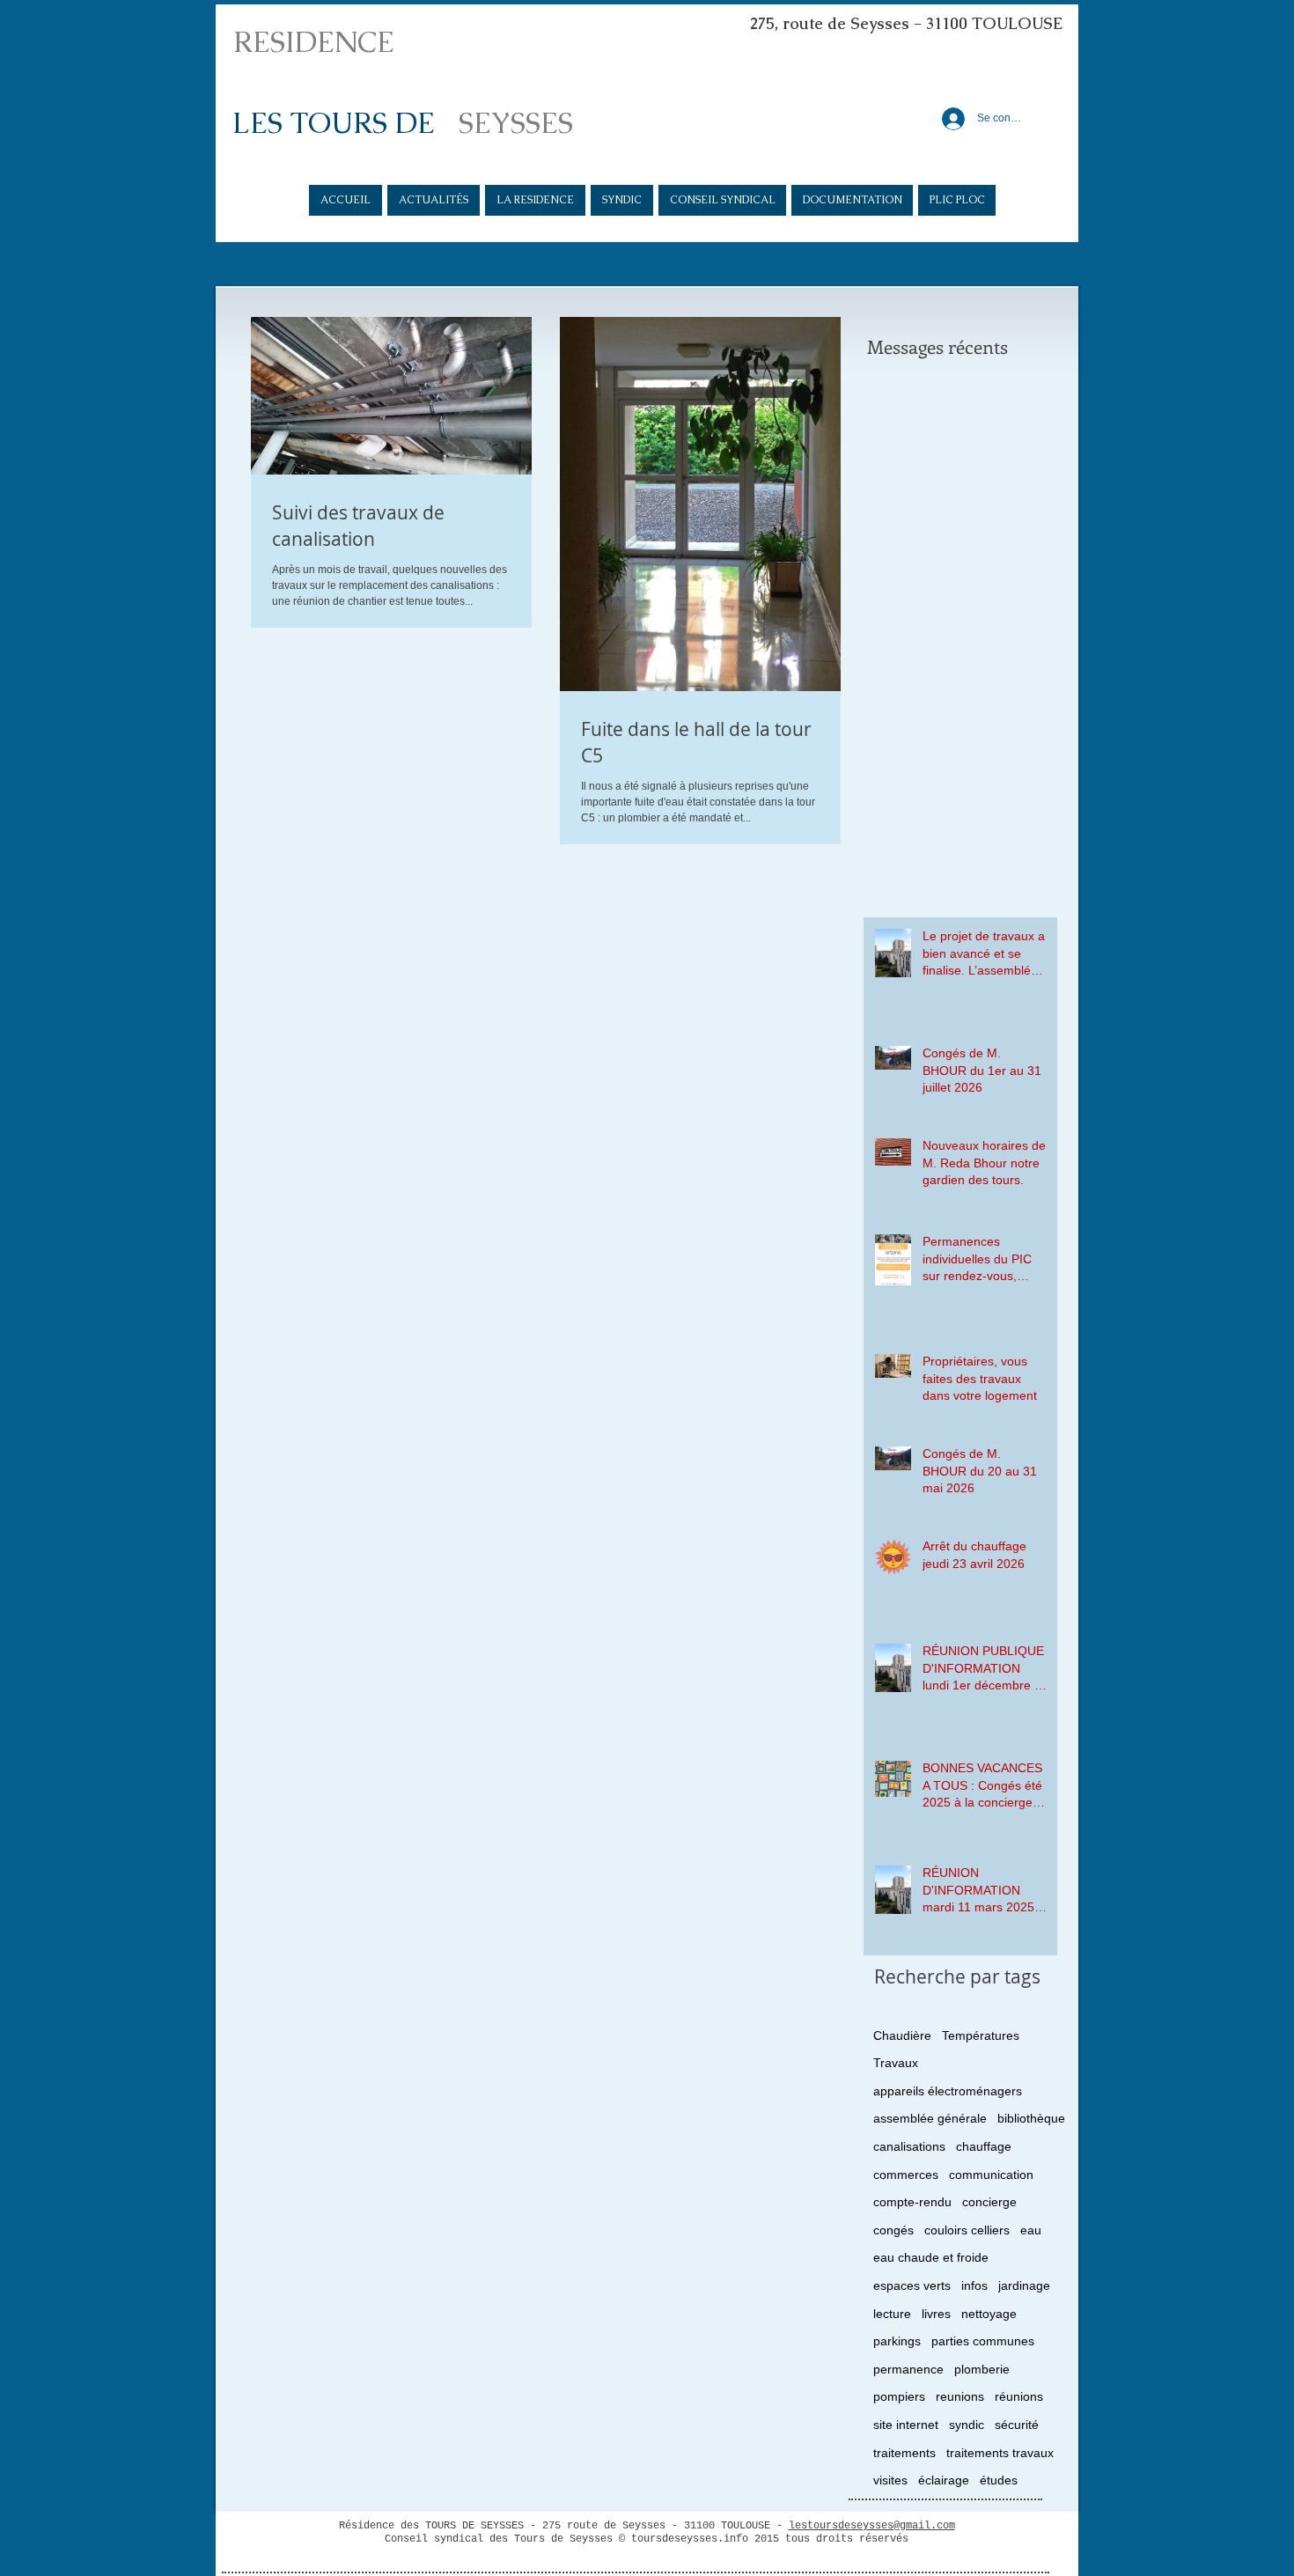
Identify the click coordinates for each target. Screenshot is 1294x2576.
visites (890, 2480)
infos (974, 2285)
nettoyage (989, 2314)
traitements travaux (1000, 2453)
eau (1031, 2230)
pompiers (899, 2396)
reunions (960, 2396)
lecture (892, 2314)
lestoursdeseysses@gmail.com (872, 2526)
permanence (908, 2369)
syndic (967, 2425)
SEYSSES (516, 123)
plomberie (982, 2369)
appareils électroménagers (948, 2091)
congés (893, 2230)
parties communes (983, 2341)
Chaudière (902, 2035)
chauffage (984, 2146)
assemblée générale (930, 2118)
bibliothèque (1031, 2118)
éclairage (944, 2480)
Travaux (896, 2063)
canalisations (909, 2146)
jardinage (1024, 2285)
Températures (981, 2035)
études (999, 2480)
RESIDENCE (314, 42)
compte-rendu (912, 2202)
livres (936, 2314)
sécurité (1017, 2425)
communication (991, 2175)
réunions (1019, 2396)
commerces (906, 2175)
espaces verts (912, 2285)
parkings (897, 2341)
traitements (904, 2453)
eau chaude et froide (931, 2257)
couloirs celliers (967, 2230)
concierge (989, 2202)
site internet (906, 2425)
